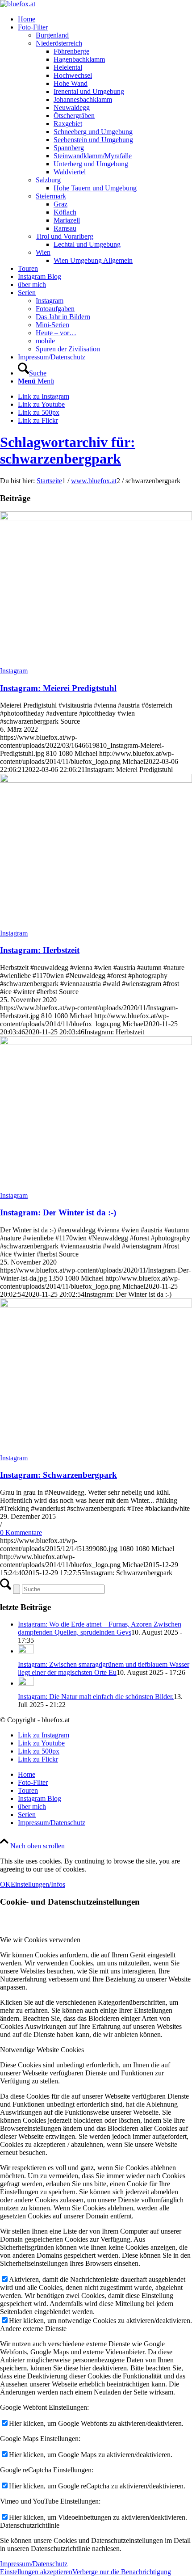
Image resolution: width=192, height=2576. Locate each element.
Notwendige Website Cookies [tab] (42, 2050)
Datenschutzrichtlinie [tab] (30, 2525)
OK (5, 1884)
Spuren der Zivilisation (68, 349)
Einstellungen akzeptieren (36, 2572)
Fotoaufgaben (55, 309)
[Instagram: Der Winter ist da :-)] (96, 1043)
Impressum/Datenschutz (34, 2564)
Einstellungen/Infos (38, 1884)
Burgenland (52, 35)
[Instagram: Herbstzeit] (96, 780)
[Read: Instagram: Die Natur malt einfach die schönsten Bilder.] (26, 1683)
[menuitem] (105, 19)
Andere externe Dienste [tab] (33, 2329)
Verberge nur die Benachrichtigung (122, 2572)
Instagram (50, 301)
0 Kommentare (21, 1533)
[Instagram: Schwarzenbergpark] (96, 1305)
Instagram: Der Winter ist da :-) (58, 1212)
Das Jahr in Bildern (63, 317)
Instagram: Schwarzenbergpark (58, 1475)
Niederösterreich (59, 43)
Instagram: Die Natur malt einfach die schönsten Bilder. (96, 1697)
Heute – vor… (56, 333)
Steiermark (51, 196)
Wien (43, 252)
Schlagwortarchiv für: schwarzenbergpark (68, 450)
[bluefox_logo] (18, 4)
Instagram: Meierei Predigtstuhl (58, 688)
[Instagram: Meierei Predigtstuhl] (96, 518)
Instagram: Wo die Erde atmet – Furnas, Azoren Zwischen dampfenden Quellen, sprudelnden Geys (100, 1628)
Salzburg (48, 180)
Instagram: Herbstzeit (40, 950)
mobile (45, 341)
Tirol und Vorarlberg (65, 236)
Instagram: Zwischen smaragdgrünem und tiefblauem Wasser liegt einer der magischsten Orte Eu (104, 1668)
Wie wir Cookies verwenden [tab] (40, 1940)
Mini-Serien (52, 325)
